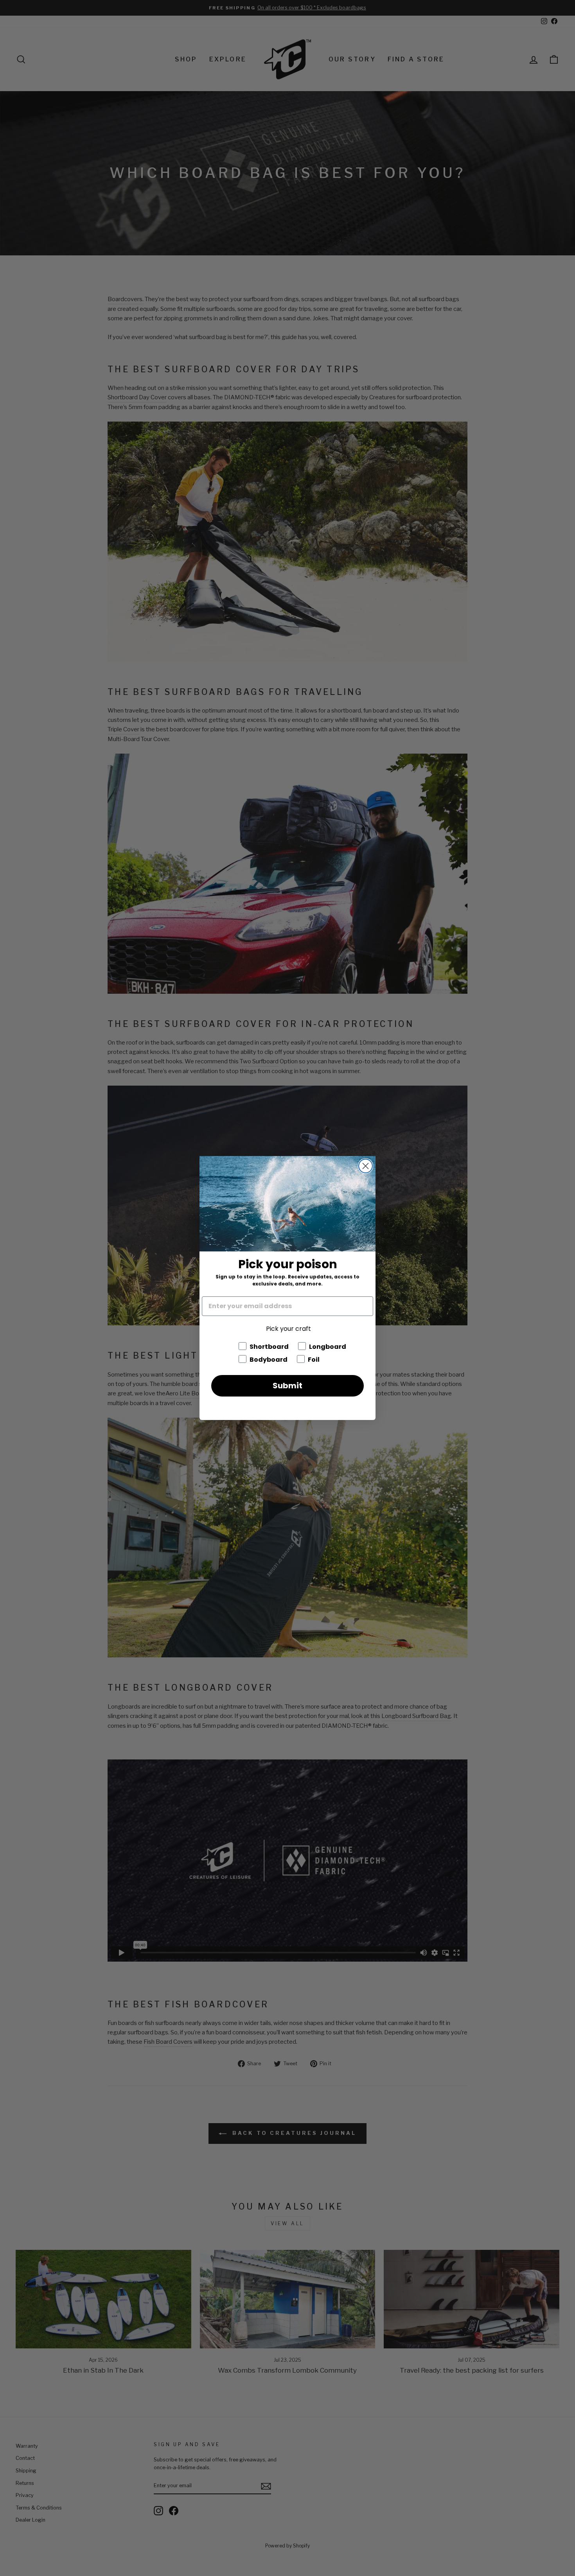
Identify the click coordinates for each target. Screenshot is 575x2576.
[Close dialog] (366, 1166)
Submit (287, 1386)
